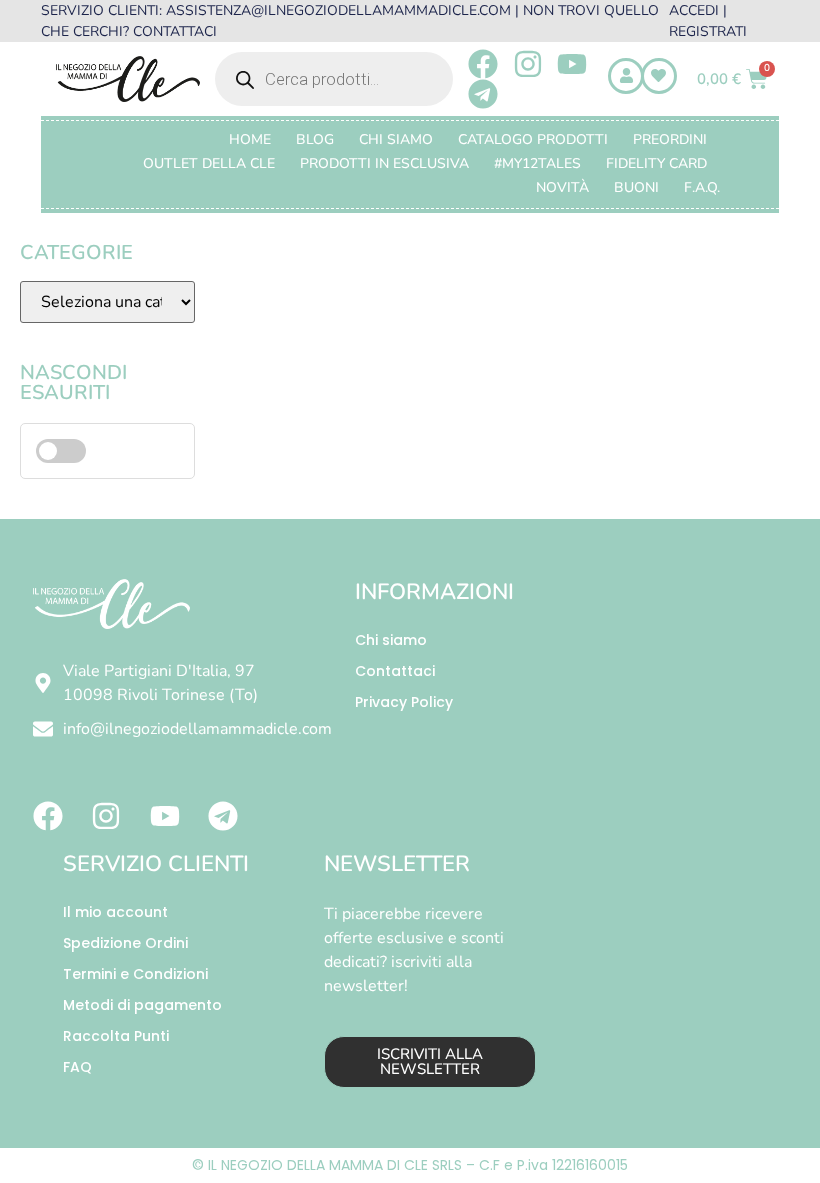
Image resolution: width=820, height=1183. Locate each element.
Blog (315, 139)
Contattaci (395, 671)
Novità (562, 187)
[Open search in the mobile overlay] (334, 79)
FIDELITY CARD (656, 163)
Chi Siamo (396, 139)
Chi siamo (391, 640)
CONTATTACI (175, 31)
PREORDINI (670, 139)
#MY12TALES (537, 163)
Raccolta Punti (116, 1036)
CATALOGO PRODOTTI (533, 139)
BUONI (636, 187)
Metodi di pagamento (142, 1005)
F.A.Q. (702, 187)
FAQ (77, 1067)
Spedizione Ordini (125, 943)
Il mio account (115, 912)
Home (250, 139)
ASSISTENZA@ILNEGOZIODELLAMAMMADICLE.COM (338, 10)
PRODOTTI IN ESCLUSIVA (384, 163)
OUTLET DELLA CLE (209, 163)
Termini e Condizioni (135, 974)
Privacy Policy (404, 702)
